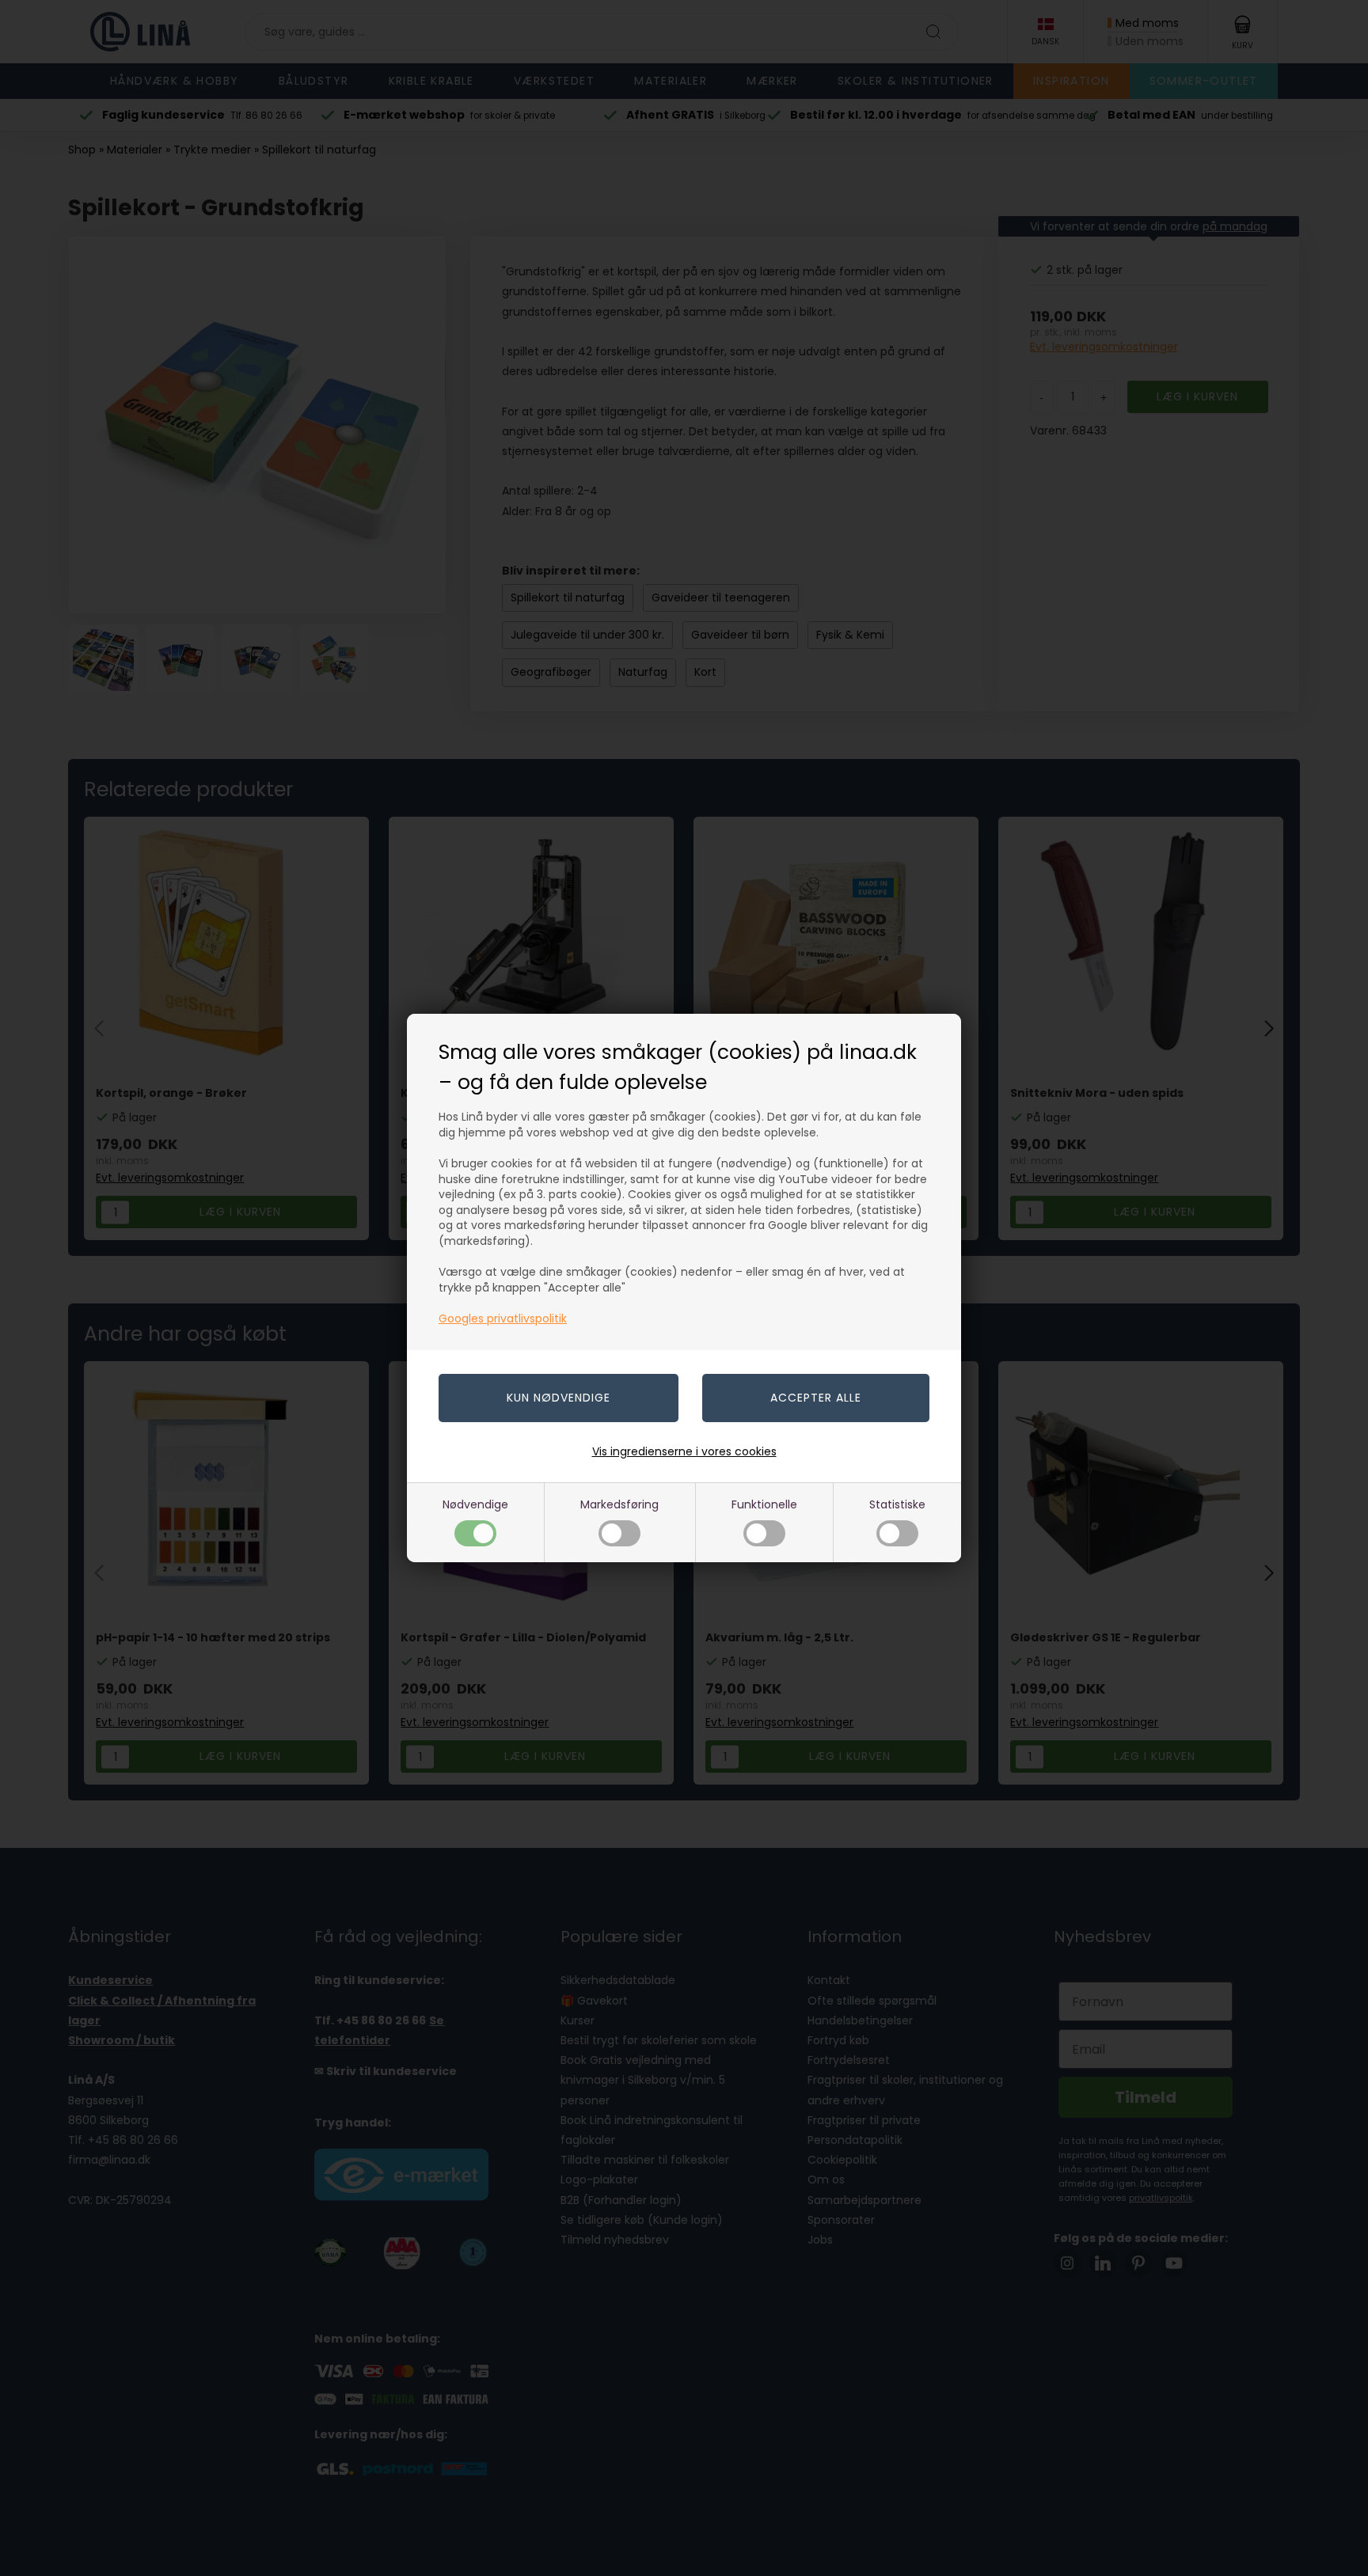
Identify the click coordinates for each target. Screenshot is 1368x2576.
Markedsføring (619, 1504)
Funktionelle (764, 1504)
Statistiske (897, 1504)
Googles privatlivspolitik (503, 1318)
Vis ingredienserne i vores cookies (684, 1451)
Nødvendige (475, 1504)
